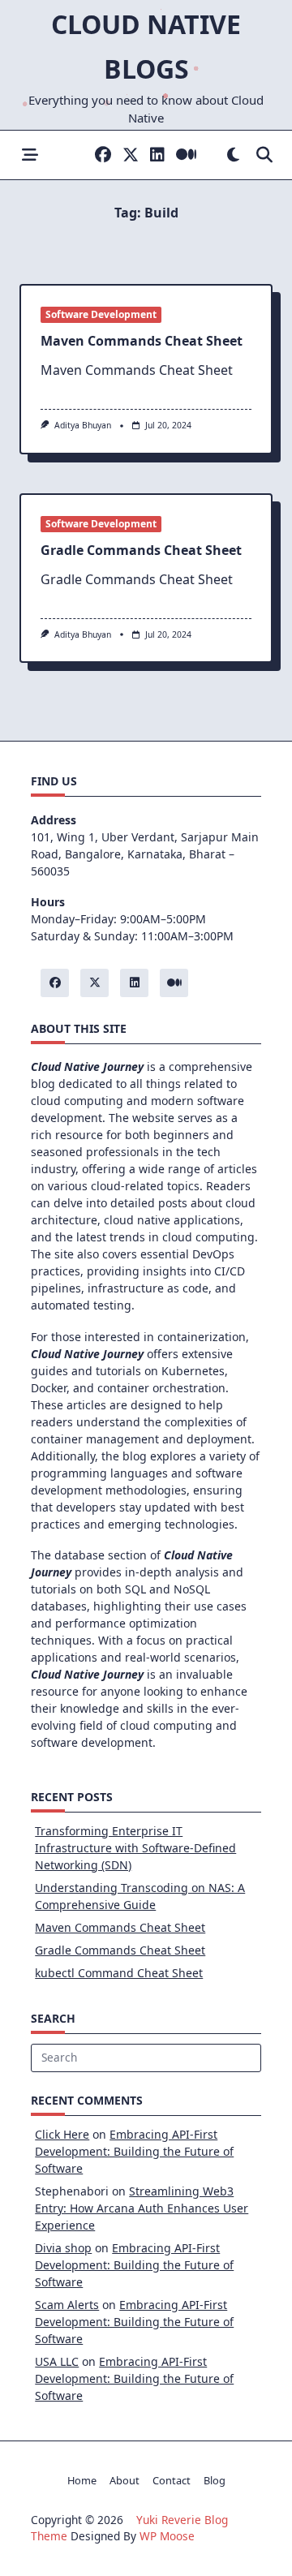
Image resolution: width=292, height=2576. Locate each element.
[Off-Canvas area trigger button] (30, 155)
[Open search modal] (264, 155)
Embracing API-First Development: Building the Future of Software (134, 2151)
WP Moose (167, 2536)
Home (82, 2480)
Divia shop (63, 2248)
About (125, 2480)
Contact (172, 2480)
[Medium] (186, 155)
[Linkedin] (157, 155)
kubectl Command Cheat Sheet (119, 1973)
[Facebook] (103, 155)
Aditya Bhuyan (83, 425)
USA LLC (57, 2361)
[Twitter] (131, 155)
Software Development (101, 314)
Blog (215, 2480)
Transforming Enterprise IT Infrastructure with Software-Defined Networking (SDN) (135, 1848)
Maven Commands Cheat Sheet (142, 341)
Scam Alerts (67, 2305)
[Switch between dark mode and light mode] (233, 155)
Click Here (62, 2134)
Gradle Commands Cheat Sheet (141, 550)
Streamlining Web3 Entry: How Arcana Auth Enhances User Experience (142, 2208)
